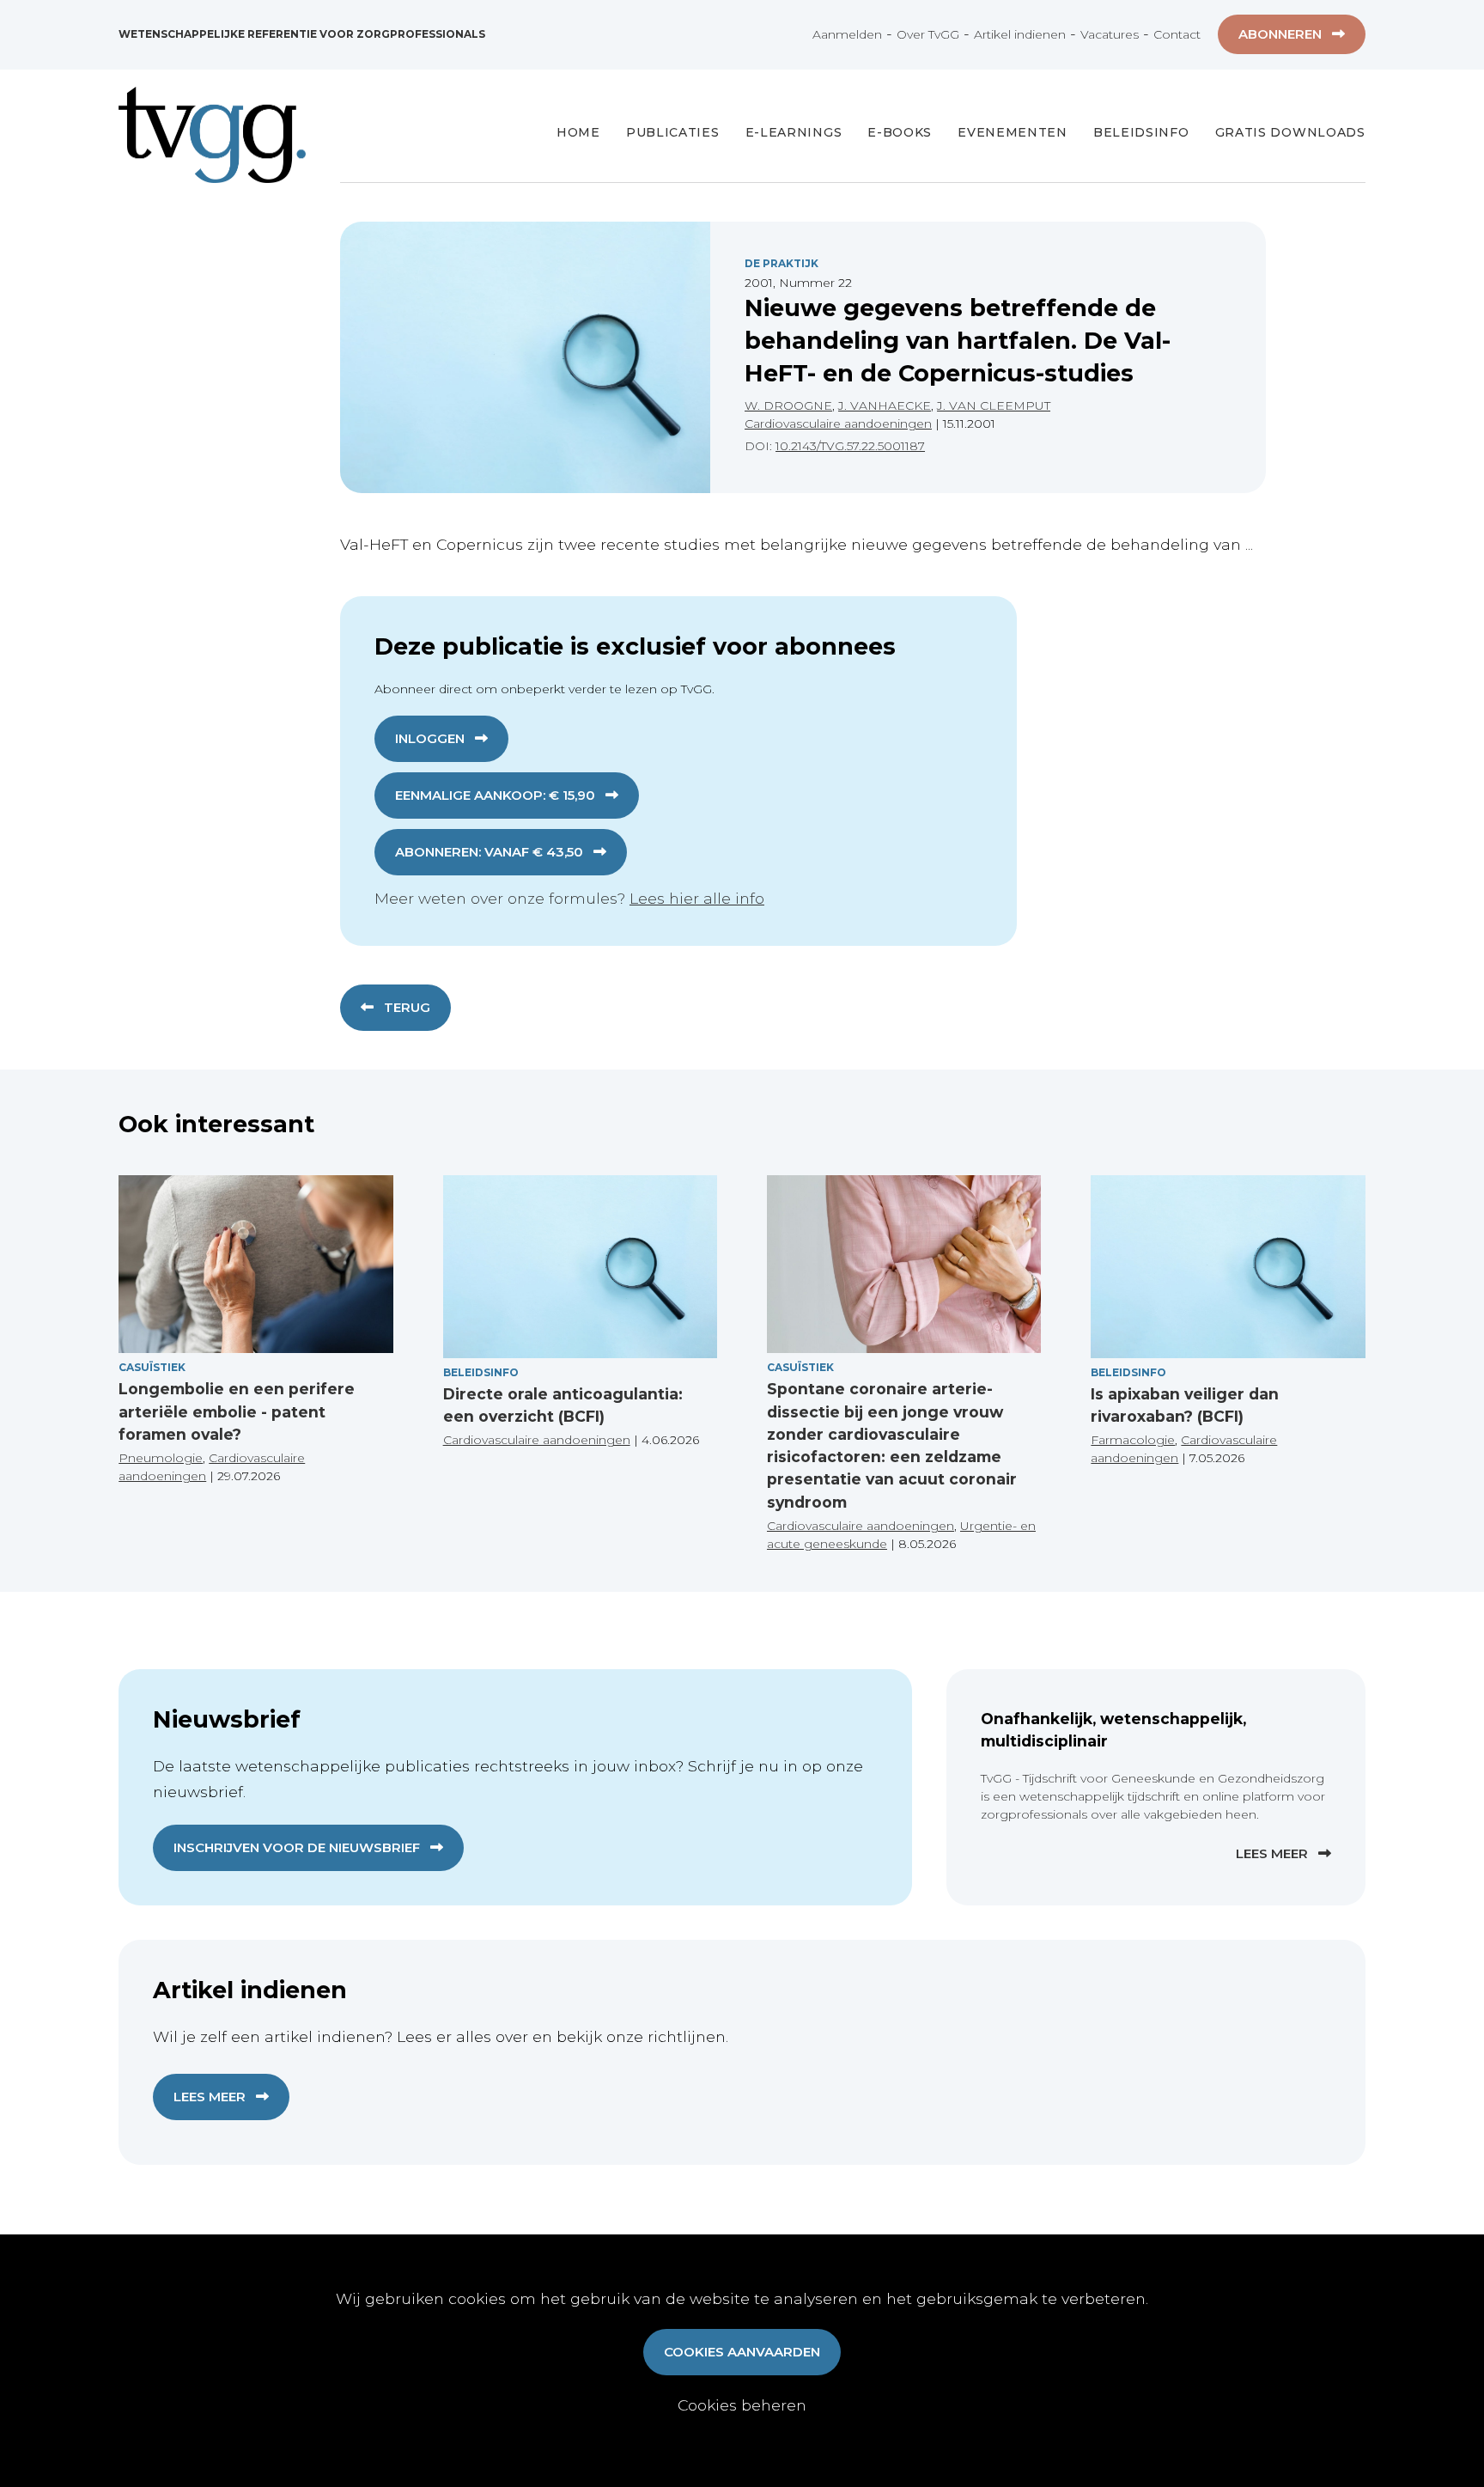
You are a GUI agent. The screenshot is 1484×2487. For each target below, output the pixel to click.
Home (578, 132)
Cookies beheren (742, 2405)
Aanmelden (847, 34)
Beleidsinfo (1141, 132)
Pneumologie (161, 1458)
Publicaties (673, 132)
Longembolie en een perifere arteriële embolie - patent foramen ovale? (237, 1411)
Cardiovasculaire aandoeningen (838, 424)
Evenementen (1013, 132)
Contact (1177, 34)
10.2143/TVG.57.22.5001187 (850, 446)
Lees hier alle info (697, 898)
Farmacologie (1133, 1440)
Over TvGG (928, 34)
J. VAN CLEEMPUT (994, 405)
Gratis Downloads (1290, 132)
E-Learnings (794, 132)
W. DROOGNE (788, 405)
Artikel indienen (1020, 34)
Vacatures (1110, 34)
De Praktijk (782, 263)
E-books (900, 132)
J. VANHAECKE (885, 405)
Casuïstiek (152, 1367)
